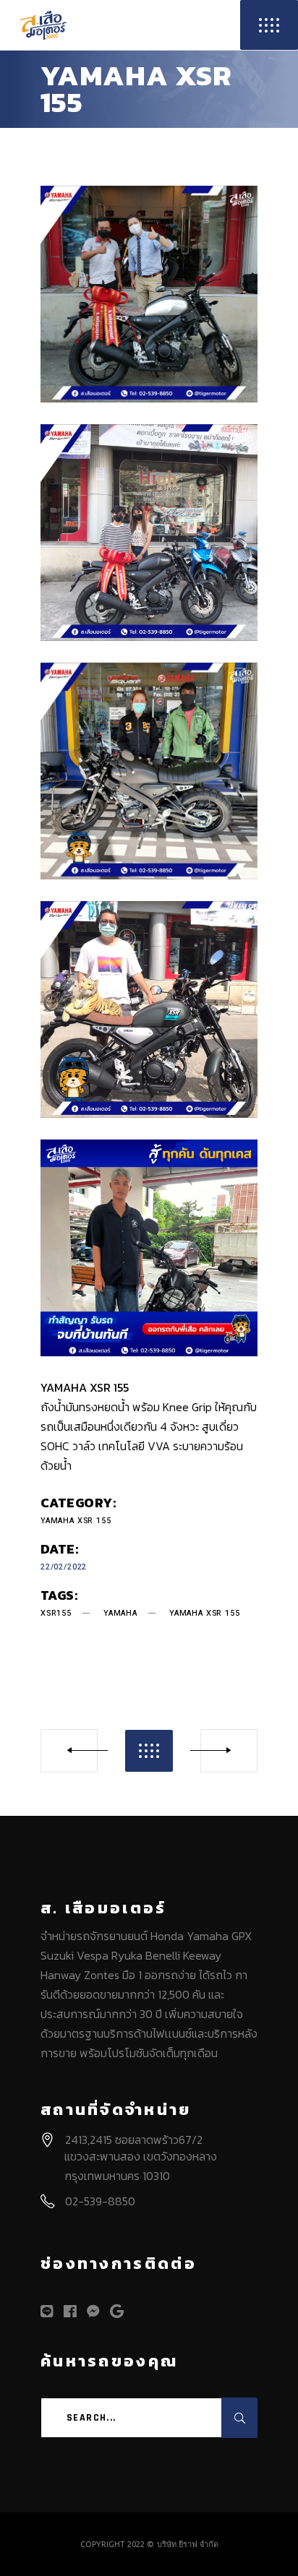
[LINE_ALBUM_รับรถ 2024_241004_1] (149, 1248)
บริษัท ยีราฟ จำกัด (188, 2544)
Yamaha (120, 1613)
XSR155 (56, 1613)
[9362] (149, 771)
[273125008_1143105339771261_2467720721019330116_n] (149, 294)
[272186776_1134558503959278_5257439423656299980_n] (149, 533)
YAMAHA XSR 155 (76, 1521)
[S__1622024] (149, 1009)
